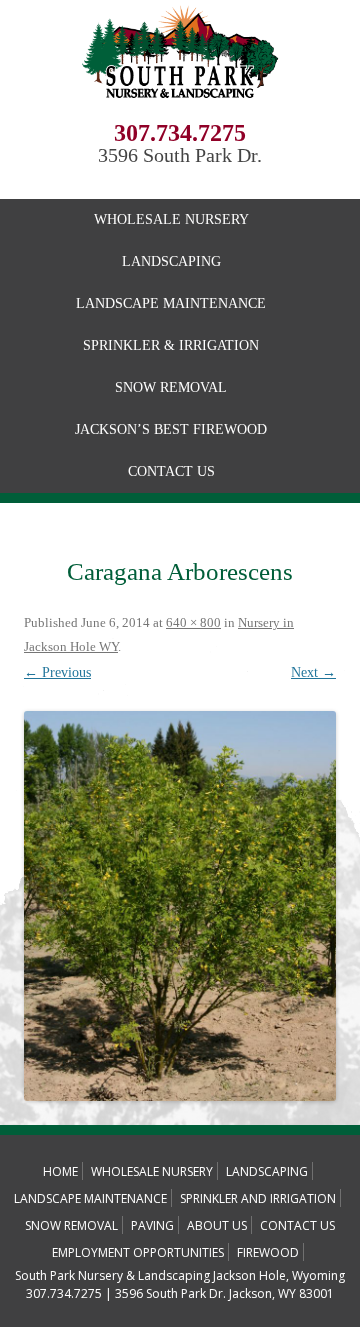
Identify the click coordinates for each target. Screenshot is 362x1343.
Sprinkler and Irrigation (258, 1198)
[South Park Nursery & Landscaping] (180, 113)
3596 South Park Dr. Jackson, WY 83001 (224, 1293)
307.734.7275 (180, 133)
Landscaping (171, 261)
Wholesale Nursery (171, 219)
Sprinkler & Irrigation (171, 345)
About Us (217, 1225)
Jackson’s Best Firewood (171, 429)
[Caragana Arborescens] (180, 906)
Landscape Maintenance (171, 303)
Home (60, 1171)
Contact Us (171, 471)
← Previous (57, 672)
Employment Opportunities (138, 1252)
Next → (313, 672)
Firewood (268, 1252)
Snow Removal (171, 387)
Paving (152, 1225)
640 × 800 (193, 622)
